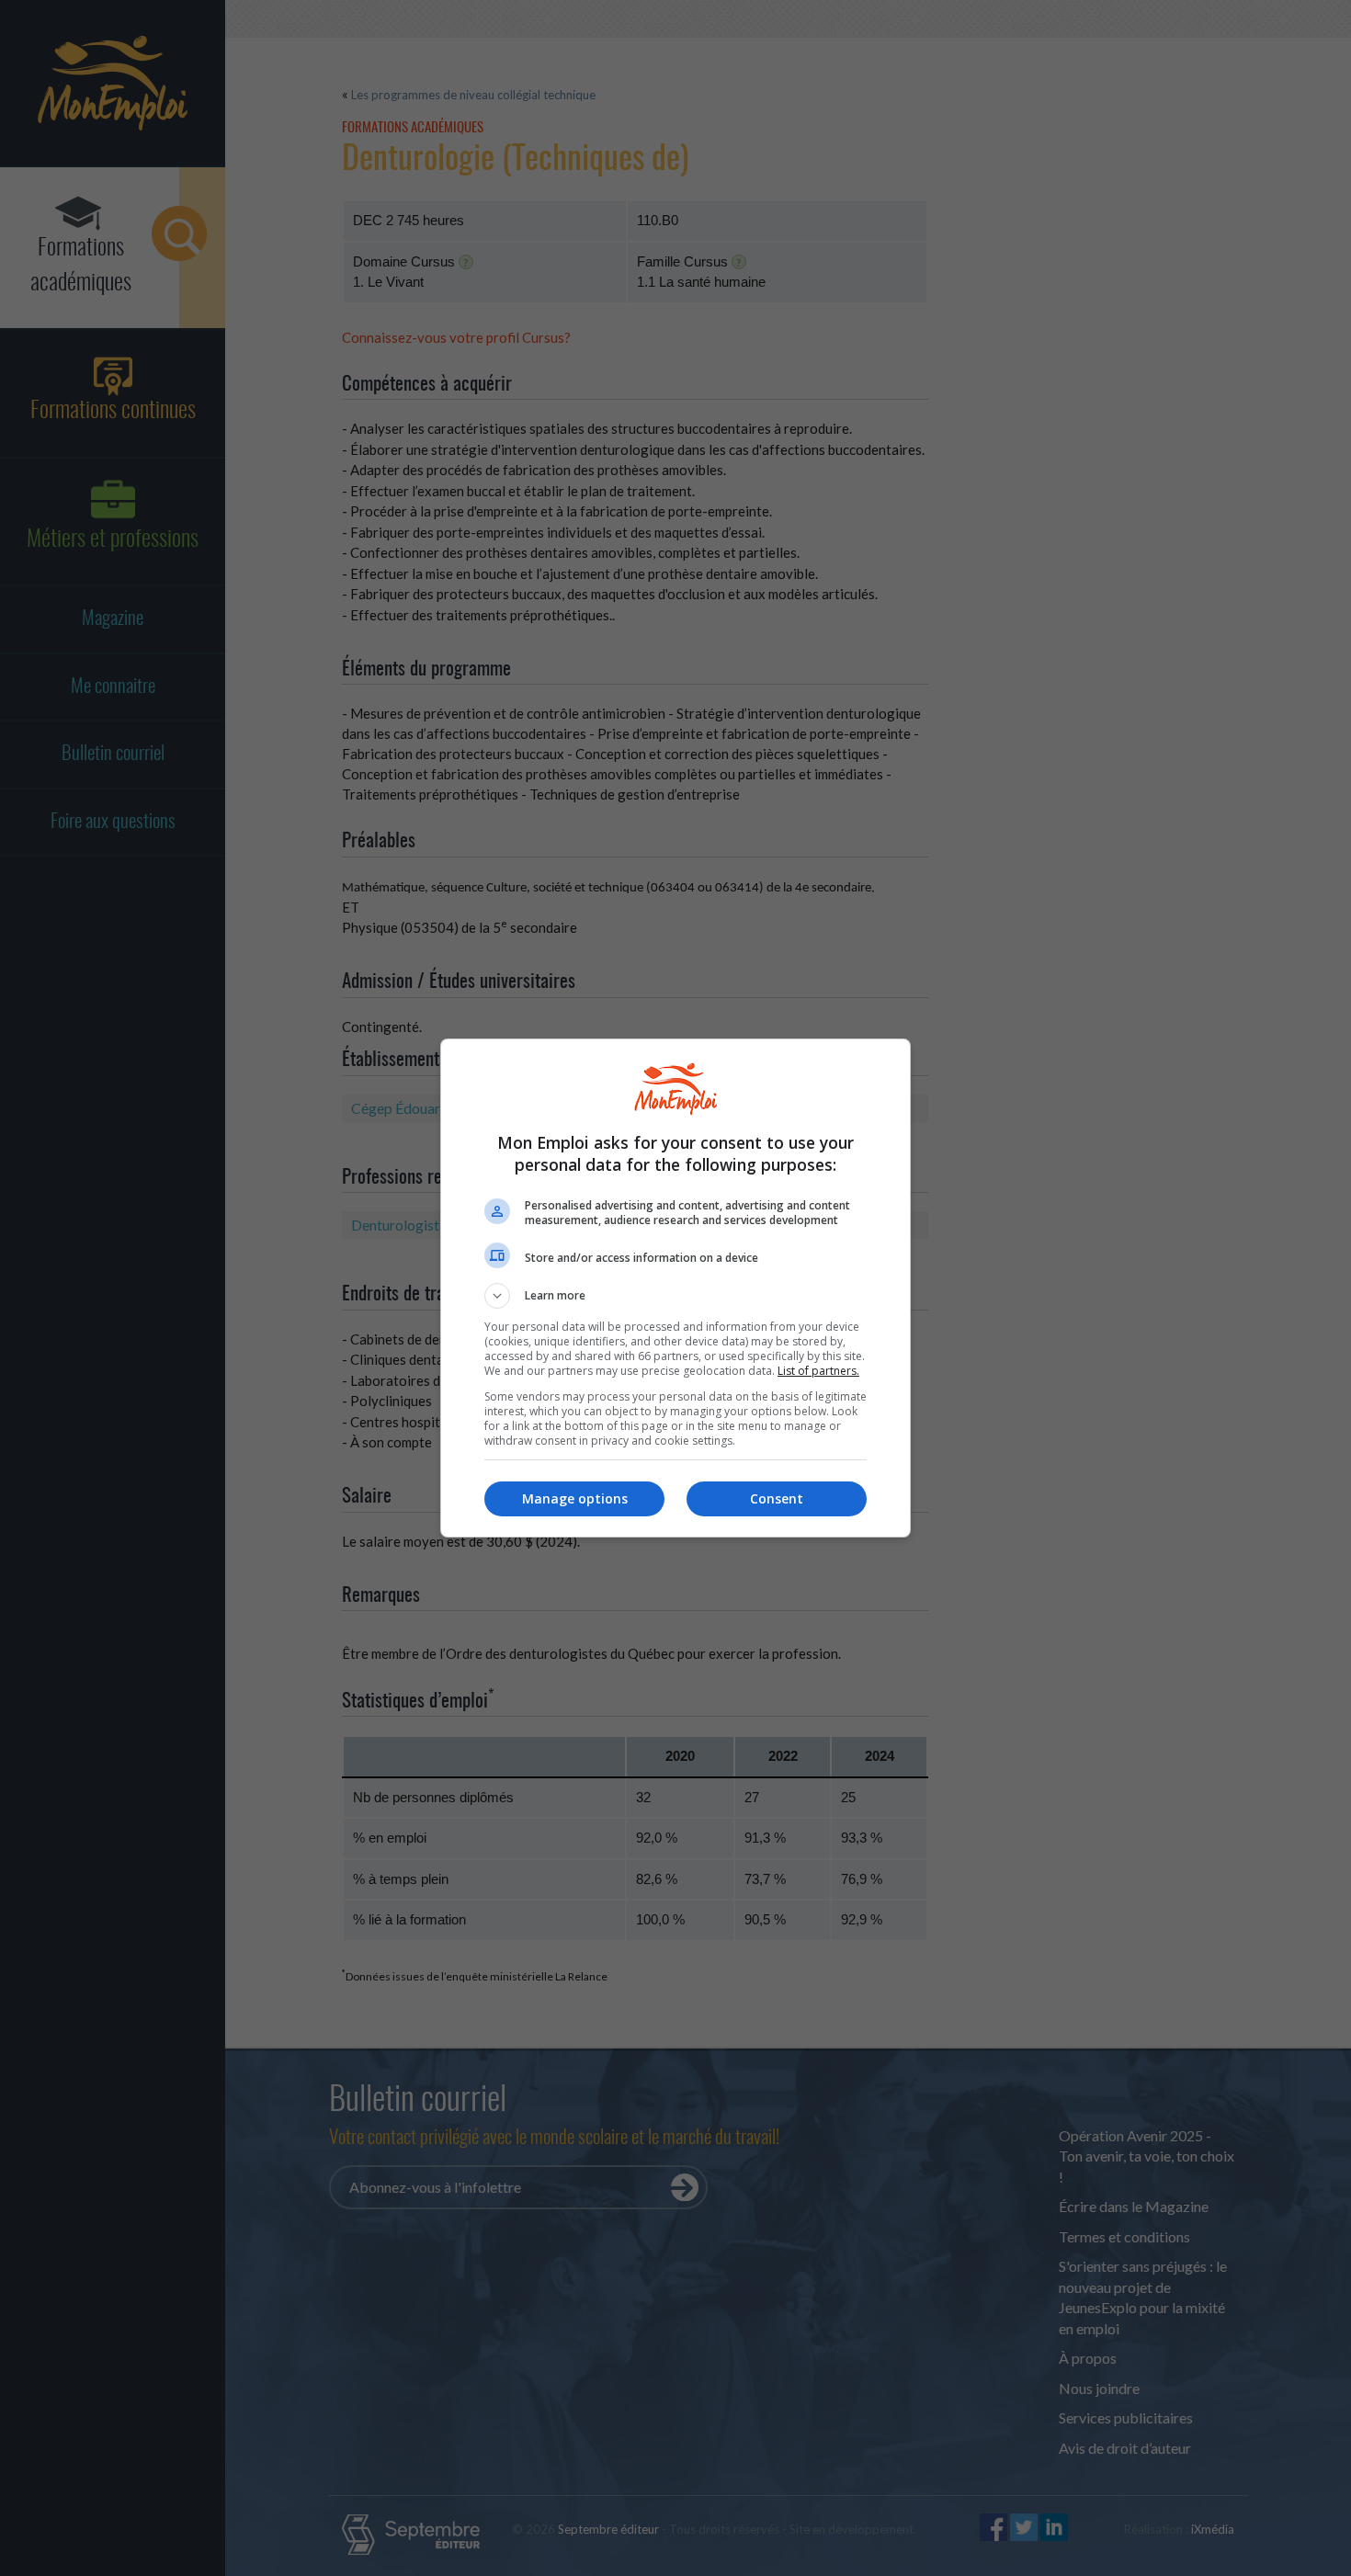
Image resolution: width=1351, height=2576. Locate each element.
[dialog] (675, 1288)
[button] (675, 1296)
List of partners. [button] (818, 1371)
